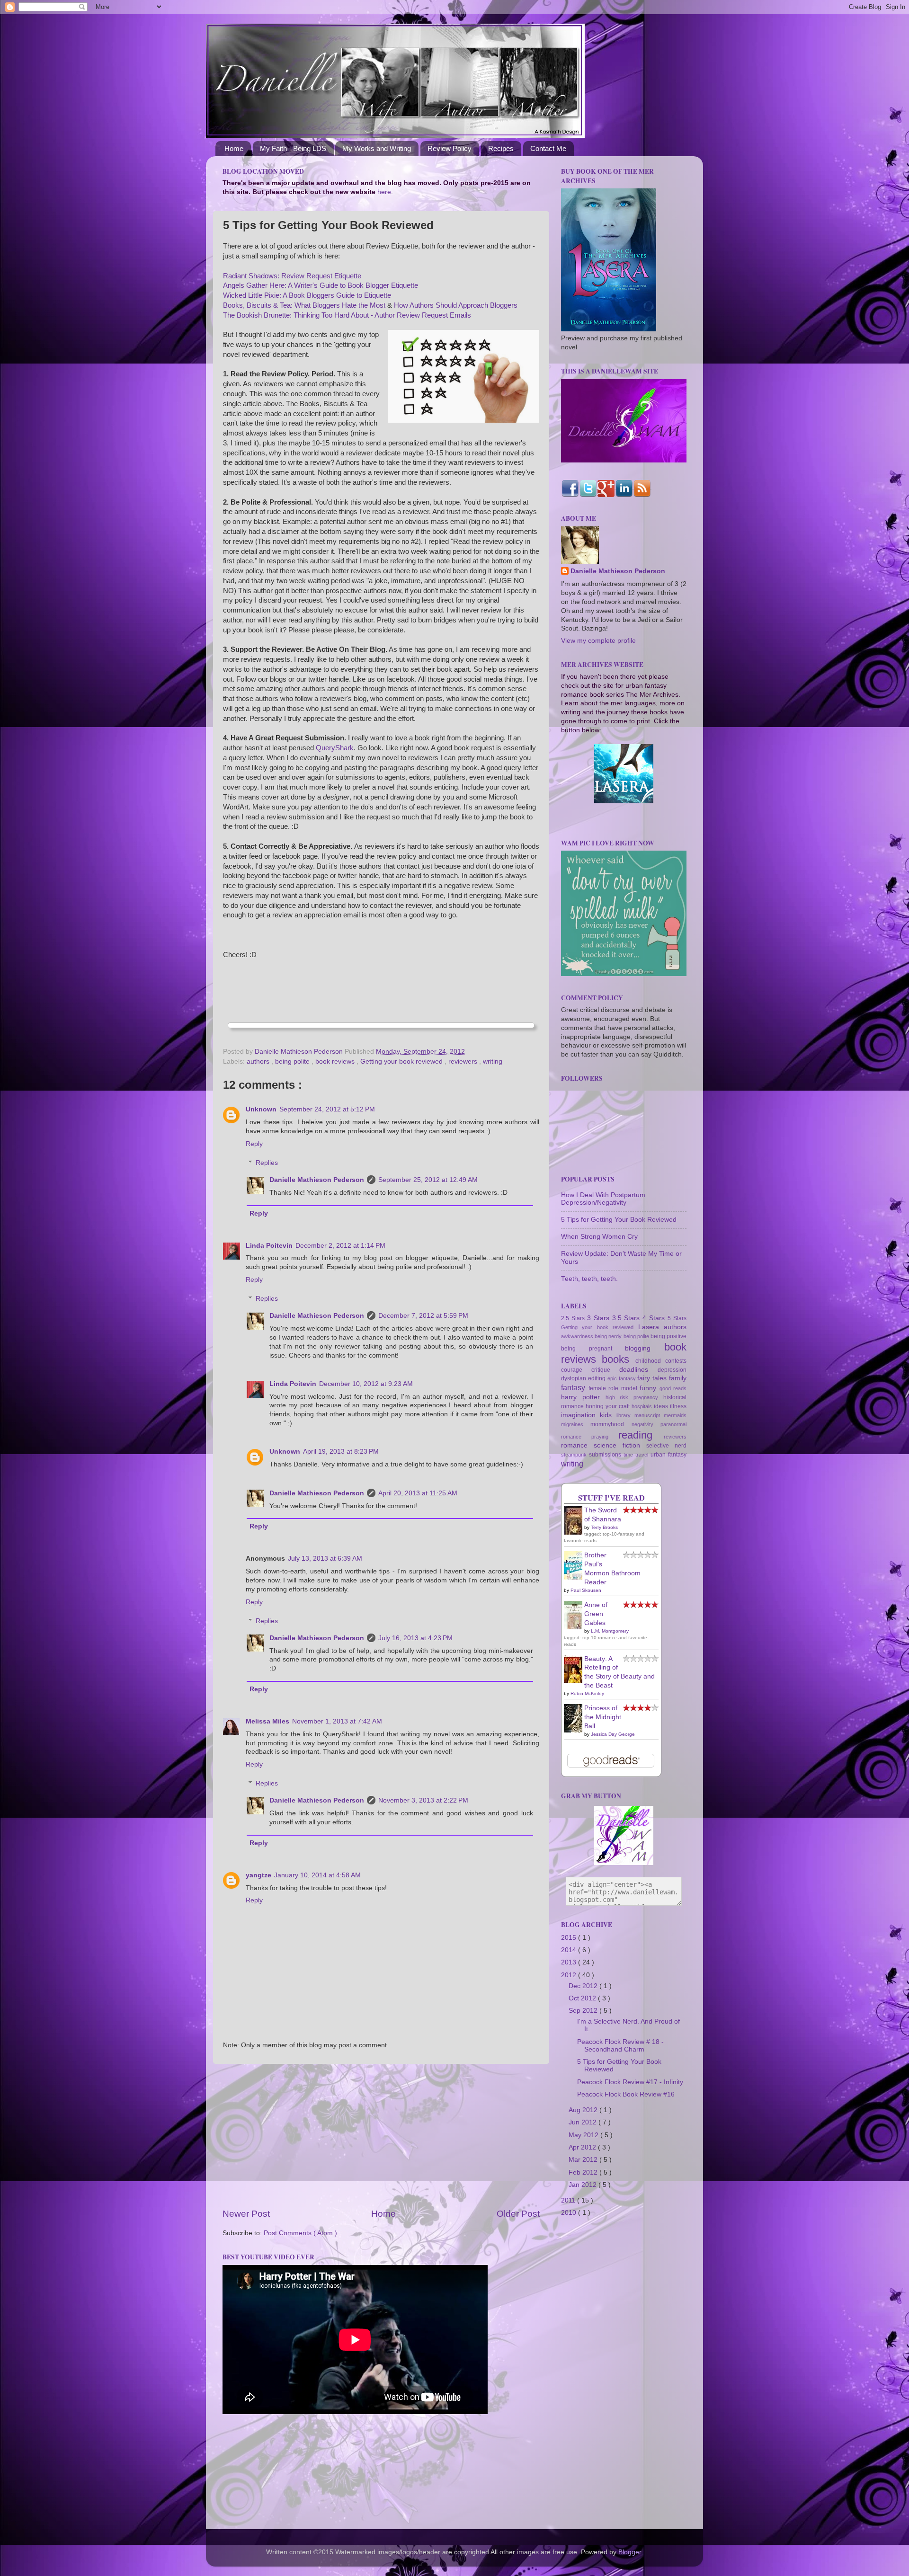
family (678, 1378)
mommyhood (611, 1424)
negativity (646, 1424)
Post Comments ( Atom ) (300, 2233)
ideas (662, 1406)
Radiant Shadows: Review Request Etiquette (292, 276)
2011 (569, 2200)
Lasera (651, 1327)
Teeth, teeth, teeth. (589, 1279)
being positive (668, 1336)
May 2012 (584, 2135)
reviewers (464, 1061)
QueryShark (335, 748)
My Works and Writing (377, 148)
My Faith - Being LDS (293, 148)
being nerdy (609, 1336)
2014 (570, 1950)
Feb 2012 (584, 2172)
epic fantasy (623, 1378)
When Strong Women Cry (599, 1237)
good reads (673, 1388)
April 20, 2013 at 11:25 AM (418, 1493)
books (618, 1359)
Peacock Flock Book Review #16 (626, 2094)
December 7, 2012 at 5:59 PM (423, 1316)
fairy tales (653, 1378)
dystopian (575, 1378)
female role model (614, 1388)
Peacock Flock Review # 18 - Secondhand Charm (620, 2046)
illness (678, 1406)
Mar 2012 (584, 2160)
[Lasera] (624, 801)
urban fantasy (668, 1455)
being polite (293, 1061)
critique (605, 1370)
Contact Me (548, 148)
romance (577, 1445)
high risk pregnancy (634, 1397)
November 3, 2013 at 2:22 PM (423, 1800)
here (384, 192)
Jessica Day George (613, 1734)
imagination (580, 1415)
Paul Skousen (586, 1590)
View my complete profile (598, 641)
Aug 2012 (584, 2110)
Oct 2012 (583, 1998)
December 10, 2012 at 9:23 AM (366, 1384)
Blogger (630, 2552)
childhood (650, 1361)
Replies (267, 1163)
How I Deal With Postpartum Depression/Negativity (603, 1199)
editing (598, 1378)
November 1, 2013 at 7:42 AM (337, 1721)
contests (676, 1361)
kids (608, 1415)
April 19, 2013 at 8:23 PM (341, 1452)
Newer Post (246, 2214)
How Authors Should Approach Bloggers (456, 305)
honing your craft (609, 1406)
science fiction (620, 1445)
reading (641, 1435)
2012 (570, 1975)
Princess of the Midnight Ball (603, 1717)
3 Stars (600, 1318)
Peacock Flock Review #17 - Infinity (630, 2082)
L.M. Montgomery (610, 1631)
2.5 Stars (574, 1318)
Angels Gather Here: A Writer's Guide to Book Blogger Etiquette (321, 285)
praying (605, 1437)
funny (650, 1388)
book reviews (336, 1061)
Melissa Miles (267, 1721)
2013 (570, 1962)
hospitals (643, 1406)
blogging (645, 1348)
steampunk (575, 1455)
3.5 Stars (628, 1318)
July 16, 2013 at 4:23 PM (415, 1638)
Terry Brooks (604, 1527)
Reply (254, 1144)
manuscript (649, 1415)
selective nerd (666, 1446)
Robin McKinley (587, 1693)
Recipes (501, 148)
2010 (570, 2213)
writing (493, 1061)
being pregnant (593, 1349)
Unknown (261, 1109)
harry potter (583, 1397)
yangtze (258, 1875)
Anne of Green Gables (596, 1614)
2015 (570, 1938)
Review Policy (450, 148)
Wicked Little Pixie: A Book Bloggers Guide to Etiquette (307, 295)
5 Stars (677, 1318)
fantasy (575, 1387)
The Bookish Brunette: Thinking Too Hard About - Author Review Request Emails (347, 315)
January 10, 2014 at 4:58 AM (317, 1875)
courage (576, 1370)
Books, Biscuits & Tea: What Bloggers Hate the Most (304, 305)
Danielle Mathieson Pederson (317, 1180)
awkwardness (578, 1336)
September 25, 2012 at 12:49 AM (428, 1180)
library (625, 1415)
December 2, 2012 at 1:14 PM (340, 1246)
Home (234, 148)
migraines (576, 1424)
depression (672, 1370)
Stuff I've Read (611, 1498)
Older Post (518, 2214)
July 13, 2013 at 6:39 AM (325, 1559)
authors (259, 1061)
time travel (637, 1455)
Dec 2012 (584, 1986)
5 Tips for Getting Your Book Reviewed (619, 1220)
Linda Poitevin (269, 1246)
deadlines (638, 1370)
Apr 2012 (583, 2147)
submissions (606, 1455)
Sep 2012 (584, 2011)
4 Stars (655, 1318)
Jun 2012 (584, 2122)
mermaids (675, 1415)
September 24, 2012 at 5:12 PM (327, 1109)
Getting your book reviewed (402, 1061)
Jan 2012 (584, 2185)
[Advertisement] (381, 2136)
